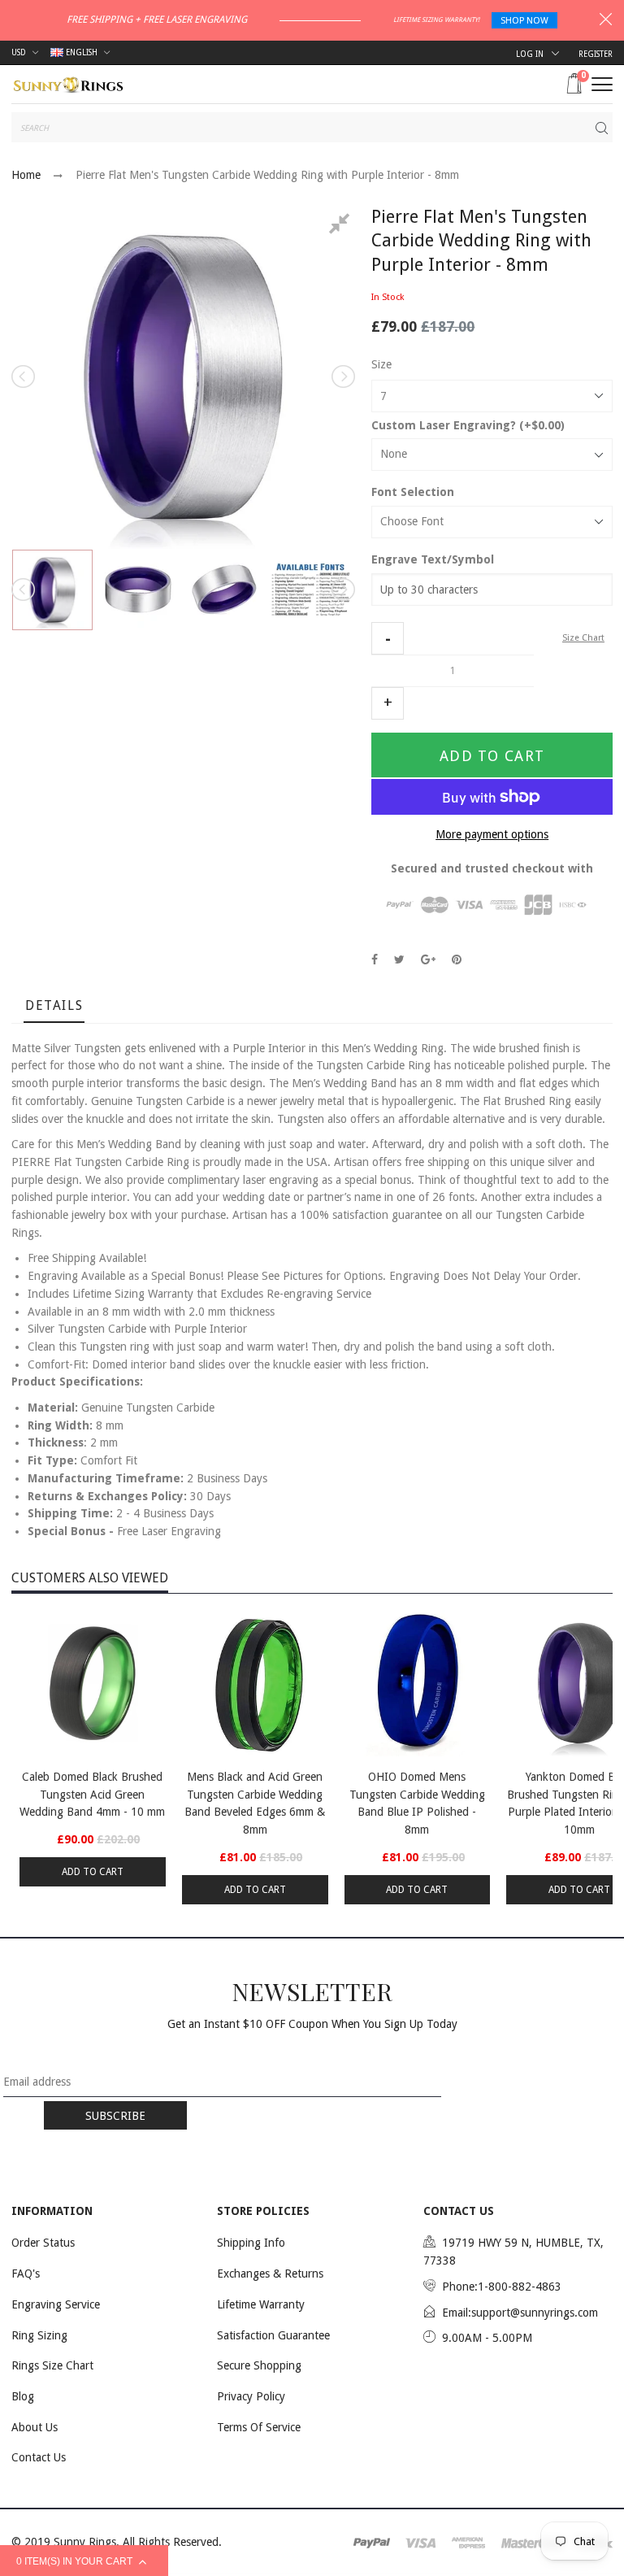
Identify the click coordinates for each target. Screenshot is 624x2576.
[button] (388, 638)
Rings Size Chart (52, 2365)
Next (342, 376)
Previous (24, 376)
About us (35, 2427)
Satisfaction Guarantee (273, 2335)
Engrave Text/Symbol (433, 559)
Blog (23, 2396)
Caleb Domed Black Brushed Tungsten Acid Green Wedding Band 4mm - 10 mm (92, 1794)
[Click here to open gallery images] (342, 226)
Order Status (43, 2243)
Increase (388, 703)
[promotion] (606, 21)
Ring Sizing (39, 2335)
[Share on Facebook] (375, 959)
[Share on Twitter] (399, 959)
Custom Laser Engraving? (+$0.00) (468, 425)
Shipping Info (251, 2243)
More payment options (492, 834)
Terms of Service (259, 2427)
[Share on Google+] (428, 959)
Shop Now (524, 21)
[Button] (602, 84)
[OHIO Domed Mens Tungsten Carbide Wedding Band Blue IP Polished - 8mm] (418, 1683)
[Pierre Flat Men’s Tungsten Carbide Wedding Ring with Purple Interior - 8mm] (52, 590)
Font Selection (413, 492)
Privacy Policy (251, 2396)
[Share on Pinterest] (457, 959)
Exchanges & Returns (270, 2274)
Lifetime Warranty (261, 2304)
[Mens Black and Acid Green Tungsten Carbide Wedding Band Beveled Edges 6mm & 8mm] (255, 1683)
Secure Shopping (259, 2365)
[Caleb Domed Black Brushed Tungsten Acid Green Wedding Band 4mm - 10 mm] (93, 1683)
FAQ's (26, 2274)
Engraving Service (56, 2304)
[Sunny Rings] (68, 83)
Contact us (39, 2457)
